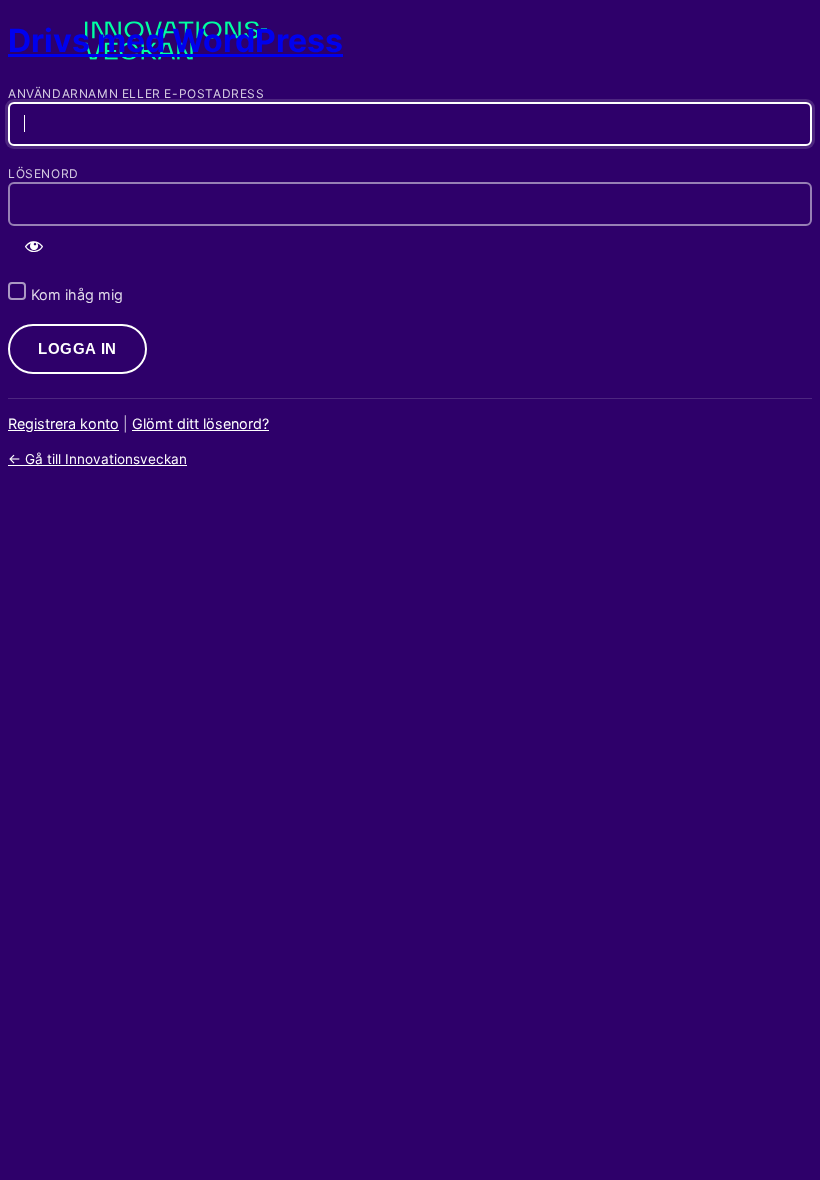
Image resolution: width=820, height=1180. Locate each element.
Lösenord (43, 173)
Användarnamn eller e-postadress (136, 93)
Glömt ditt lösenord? (200, 423)
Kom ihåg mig (77, 294)
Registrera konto (63, 423)
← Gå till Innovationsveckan (97, 459)
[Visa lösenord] (34, 246)
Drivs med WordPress (175, 40)
